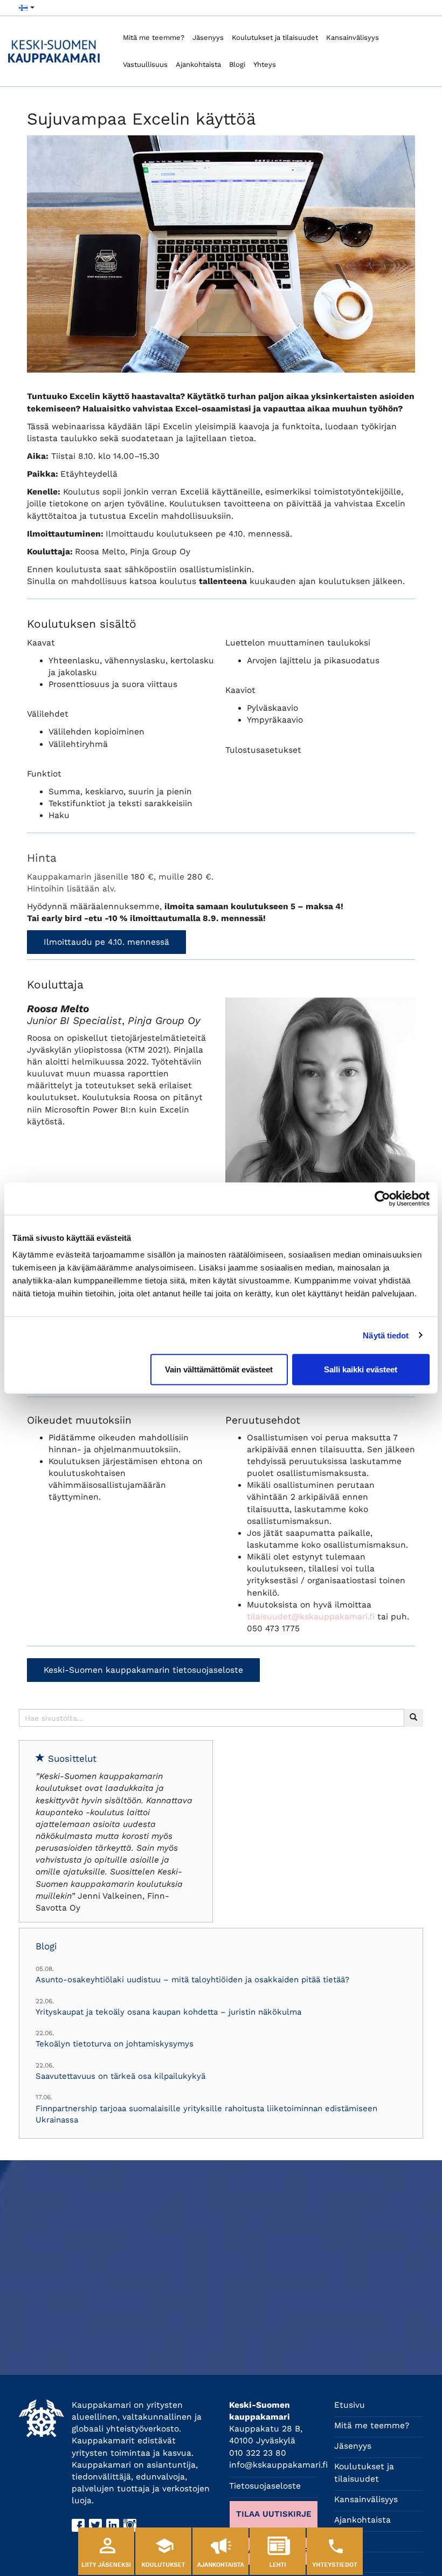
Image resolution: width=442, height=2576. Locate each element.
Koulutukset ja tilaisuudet (275, 37)
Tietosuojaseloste (265, 2486)
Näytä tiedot (386, 1335)
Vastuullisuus (145, 64)
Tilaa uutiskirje (274, 2514)
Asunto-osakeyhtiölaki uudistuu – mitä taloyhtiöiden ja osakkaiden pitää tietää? (192, 1980)
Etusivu (350, 2405)
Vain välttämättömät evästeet (219, 1369)
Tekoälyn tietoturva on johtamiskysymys (115, 2044)
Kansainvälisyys (353, 37)
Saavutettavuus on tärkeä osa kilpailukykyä (120, 2076)
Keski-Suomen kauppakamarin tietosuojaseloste (143, 1670)
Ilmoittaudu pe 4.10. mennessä (106, 942)
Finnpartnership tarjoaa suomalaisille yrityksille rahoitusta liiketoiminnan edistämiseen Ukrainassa (206, 2114)
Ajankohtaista (198, 64)
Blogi (237, 64)
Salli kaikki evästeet (361, 1369)
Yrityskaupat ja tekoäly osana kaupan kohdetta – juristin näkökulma (168, 2012)
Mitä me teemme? (154, 37)
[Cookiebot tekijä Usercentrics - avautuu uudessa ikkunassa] (382, 1198)
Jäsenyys (208, 37)
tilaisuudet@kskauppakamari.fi (311, 1617)
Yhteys (265, 64)
